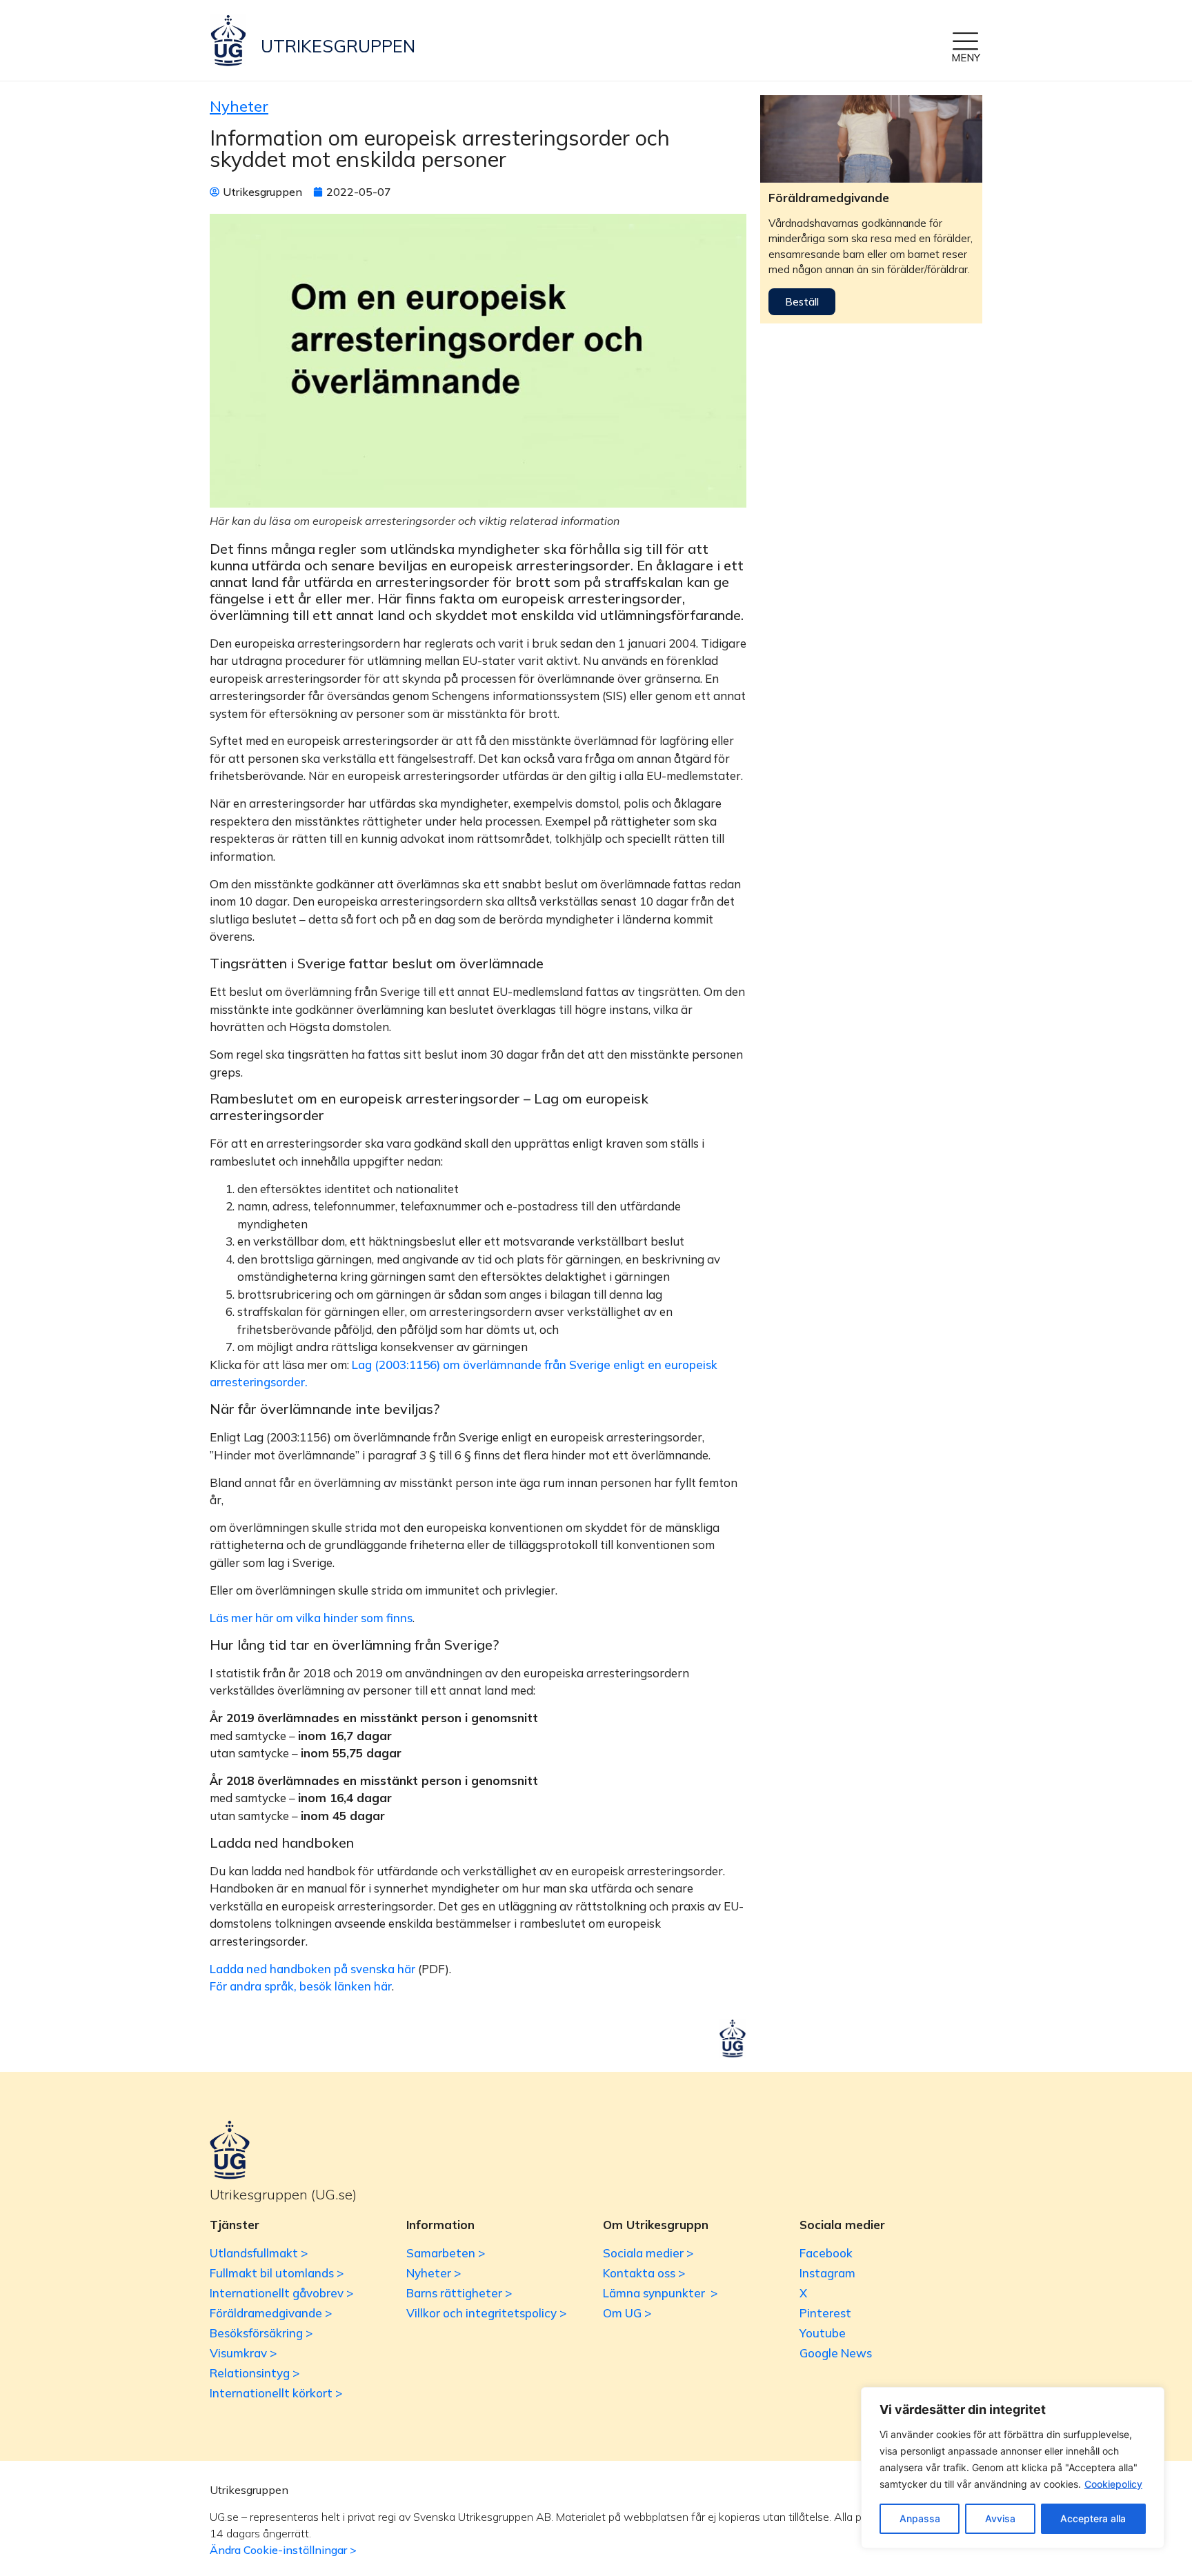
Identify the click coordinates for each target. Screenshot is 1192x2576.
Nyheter (239, 106)
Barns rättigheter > (459, 2293)
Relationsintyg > (255, 2373)
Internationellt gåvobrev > (281, 2293)
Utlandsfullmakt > (259, 2253)
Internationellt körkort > (276, 2393)
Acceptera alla (1093, 2518)
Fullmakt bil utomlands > (277, 2273)
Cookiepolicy (1113, 2484)
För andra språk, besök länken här (301, 1986)
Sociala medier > (648, 2253)
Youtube (823, 2333)
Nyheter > (434, 2273)
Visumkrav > (243, 2353)
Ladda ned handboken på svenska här (312, 1969)
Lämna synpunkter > (660, 2293)
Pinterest (825, 2313)
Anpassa (920, 2518)
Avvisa (1000, 2518)
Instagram (827, 2273)
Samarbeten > (446, 2253)
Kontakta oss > (644, 2273)
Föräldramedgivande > (271, 2313)
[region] (1013, 2468)
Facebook (826, 2253)
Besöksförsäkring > (261, 2333)
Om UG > (627, 2313)
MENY (966, 58)
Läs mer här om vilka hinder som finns (311, 1618)
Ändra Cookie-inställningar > (283, 2550)
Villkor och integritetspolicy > (486, 2313)
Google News (836, 2353)
